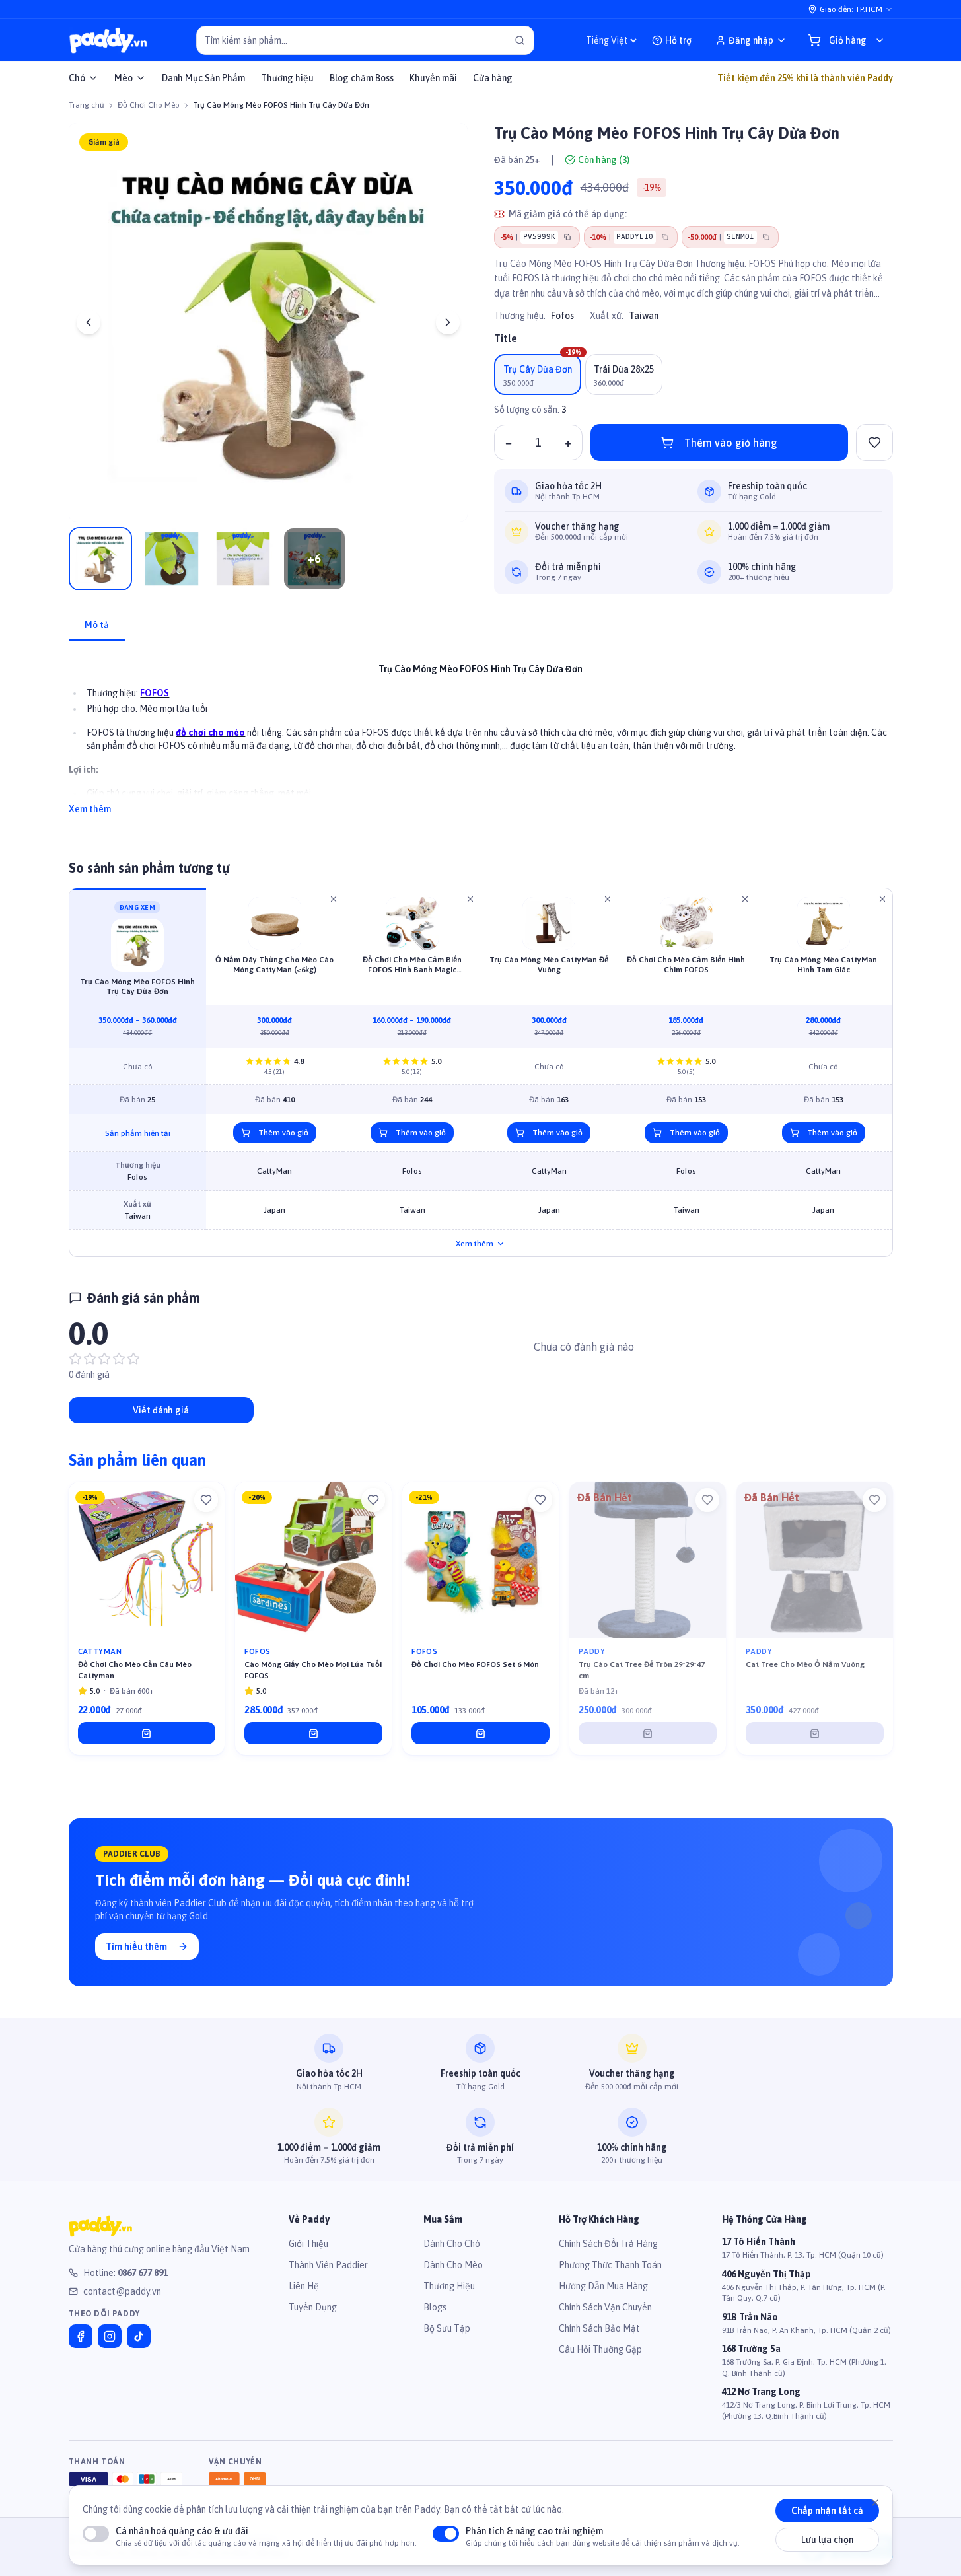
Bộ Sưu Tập (447, 2328)
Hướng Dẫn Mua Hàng (603, 2286)
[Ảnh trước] (89, 322)
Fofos (562, 316)
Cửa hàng (493, 78)
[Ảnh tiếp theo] (448, 322)
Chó (77, 78)
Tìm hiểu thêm (136, 1947)
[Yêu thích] (206, 1500)
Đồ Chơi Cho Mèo (149, 105)
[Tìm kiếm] (520, 40)
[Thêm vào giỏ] (147, 1733)
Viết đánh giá (161, 1410)
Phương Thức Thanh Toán (610, 2265)
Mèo (124, 78)
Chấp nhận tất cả (827, 2511)
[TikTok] (139, 2336)
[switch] (96, 2534)
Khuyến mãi (433, 78)
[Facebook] (81, 2336)
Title (506, 338)
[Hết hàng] (648, 1733)
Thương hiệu (287, 78)
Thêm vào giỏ (283, 1133)
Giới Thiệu (308, 2244)
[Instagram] (110, 2336)
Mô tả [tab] (97, 625)
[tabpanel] (481, 732)
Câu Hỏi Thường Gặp (600, 2349)
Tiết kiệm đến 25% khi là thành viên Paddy (805, 78)
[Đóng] (875, 2503)
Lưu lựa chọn (827, 2540)
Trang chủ (87, 105)
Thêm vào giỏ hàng (731, 443)
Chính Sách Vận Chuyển (605, 2307)
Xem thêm (90, 809)
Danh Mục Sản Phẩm (203, 78)
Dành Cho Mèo (453, 2265)
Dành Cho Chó (452, 2244)
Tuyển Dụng (313, 2307)
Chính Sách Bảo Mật (599, 2328)
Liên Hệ (304, 2286)
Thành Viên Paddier (328, 2265)
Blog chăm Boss (362, 78)
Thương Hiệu (449, 2286)
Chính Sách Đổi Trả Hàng (608, 2244)
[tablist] (481, 626)
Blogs (435, 2307)
